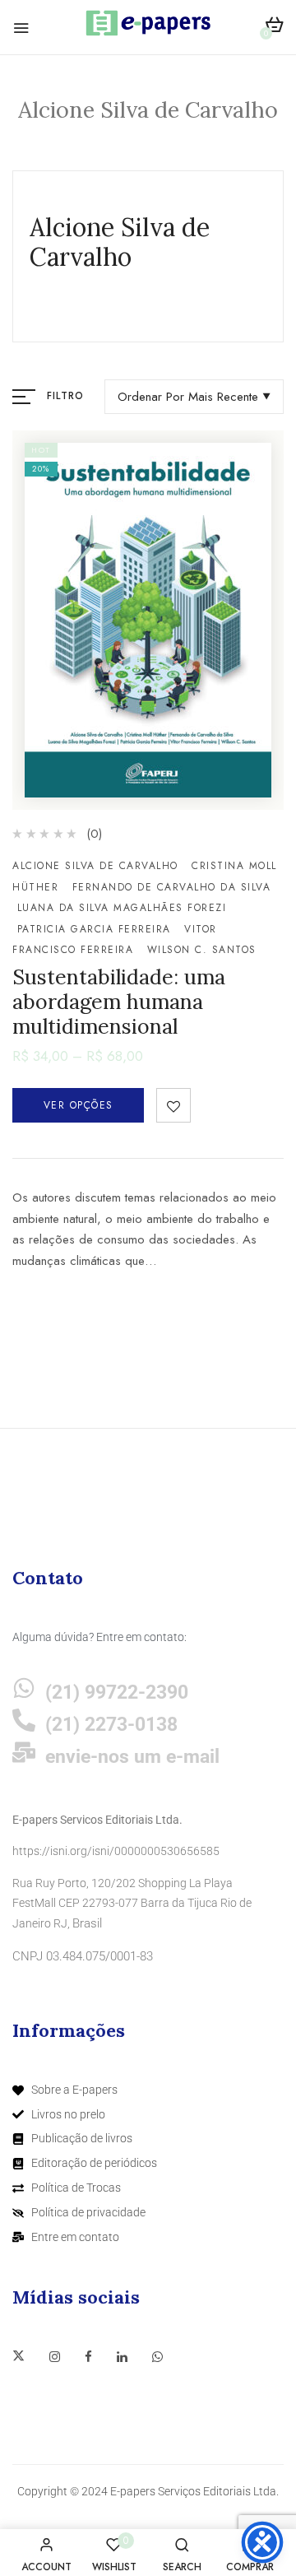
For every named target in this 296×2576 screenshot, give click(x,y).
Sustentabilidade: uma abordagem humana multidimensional (119, 1002)
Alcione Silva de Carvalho (95, 866)
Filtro (65, 396)
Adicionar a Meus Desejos (173, 1105)
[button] (274, 28)
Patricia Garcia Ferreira (94, 929)
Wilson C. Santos (202, 950)
